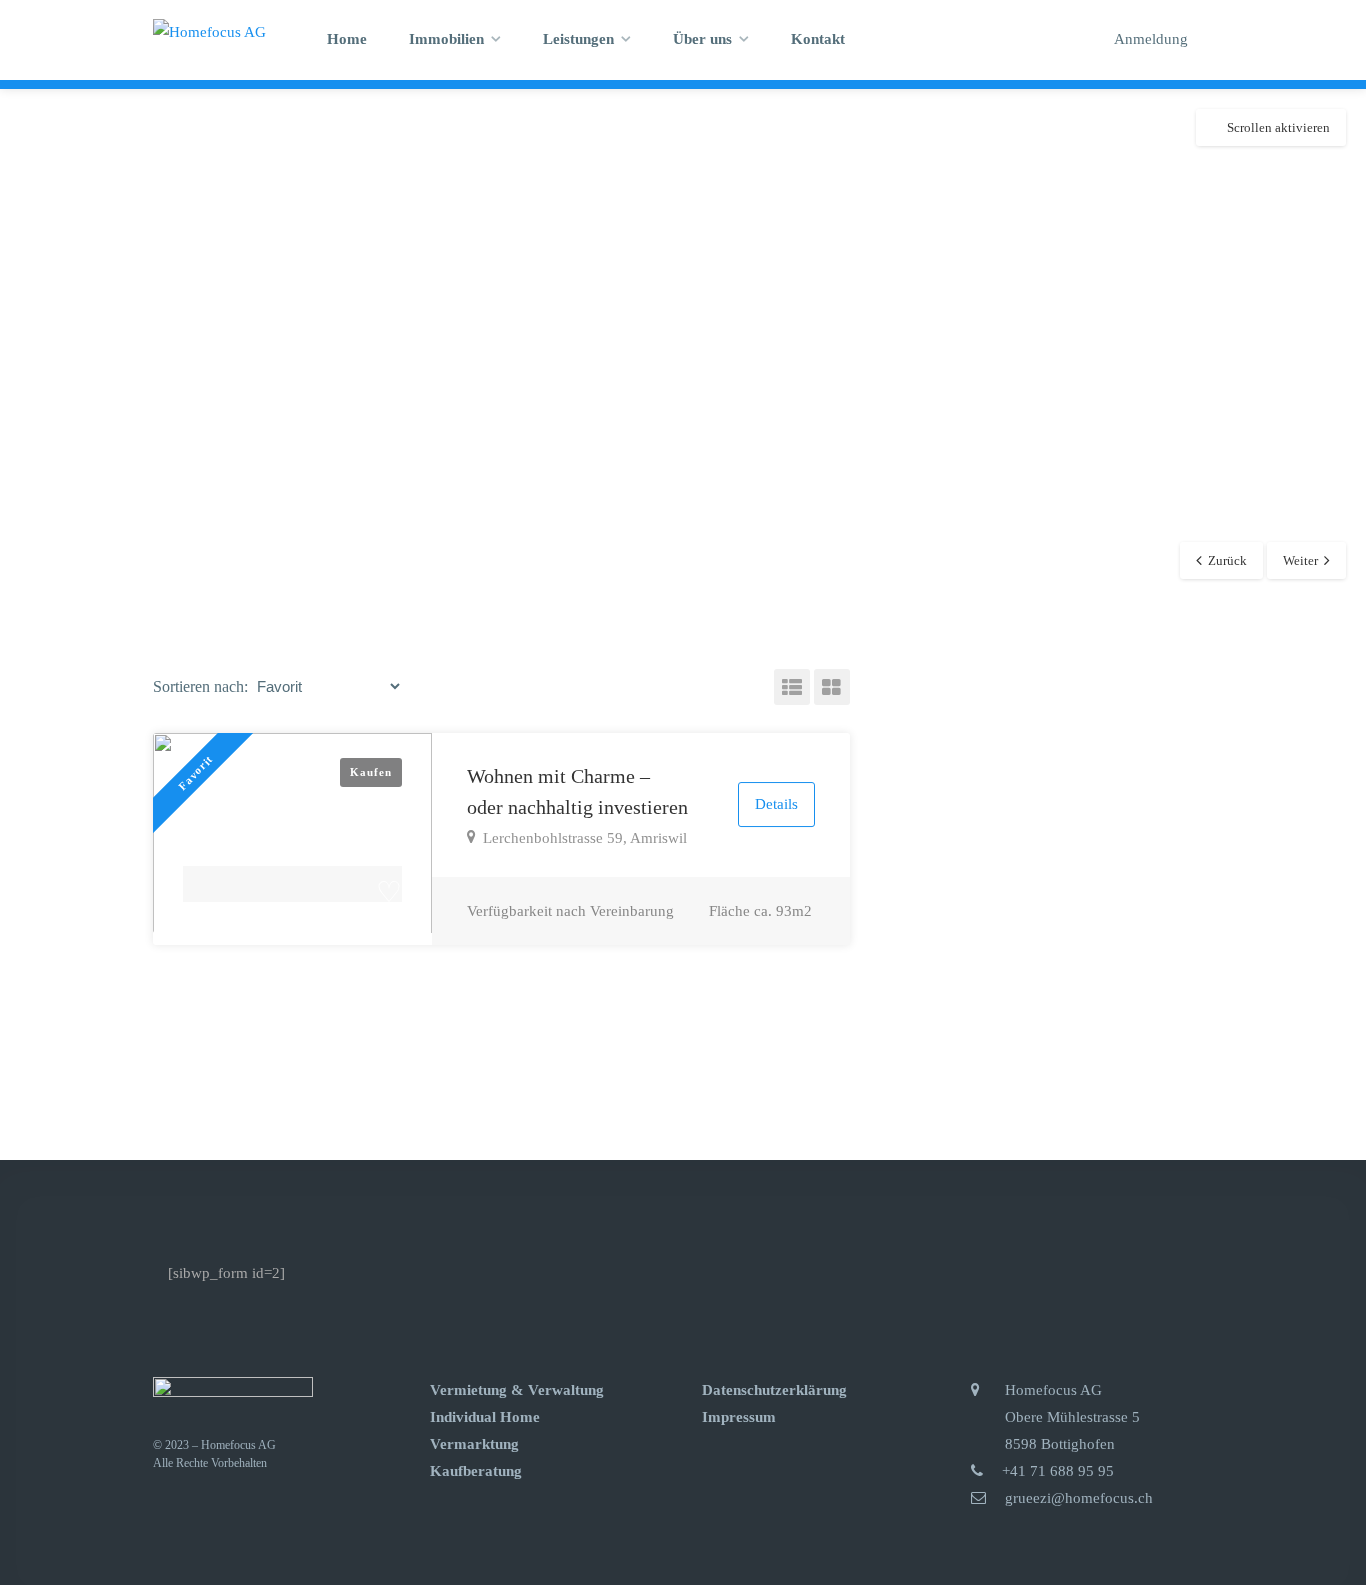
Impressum (739, 1417)
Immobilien (446, 39)
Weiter (1300, 560)
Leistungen (578, 39)
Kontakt (818, 39)
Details (776, 804)
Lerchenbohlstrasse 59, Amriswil (585, 838)
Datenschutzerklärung (774, 1390)
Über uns (702, 39)
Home (347, 39)
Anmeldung (1149, 39)
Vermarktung (474, 1444)
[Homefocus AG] (209, 31)
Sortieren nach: (200, 686)
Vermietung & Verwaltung (517, 1390)
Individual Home (485, 1417)
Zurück (1227, 560)
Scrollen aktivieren (1278, 127)
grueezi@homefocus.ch (1079, 1498)
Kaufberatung (476, 1471)
